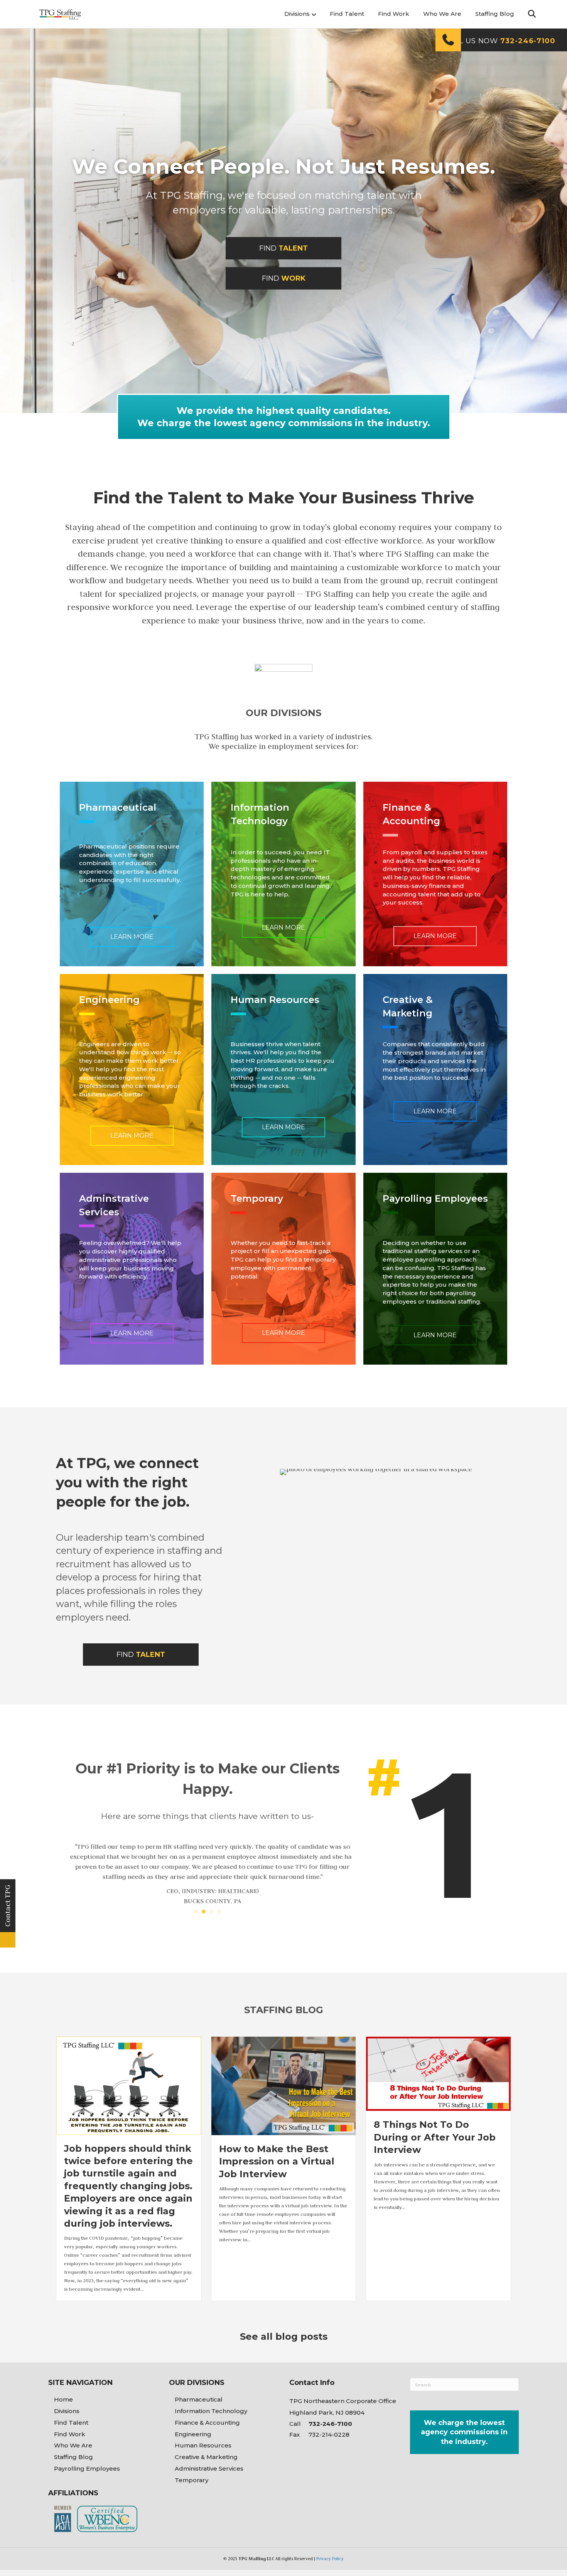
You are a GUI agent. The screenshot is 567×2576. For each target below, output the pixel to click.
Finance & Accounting (207, 2421)
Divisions (297, 14)
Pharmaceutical (199, 2398)
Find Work (394, 14)
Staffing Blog (495, 14)
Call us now (500, 41)
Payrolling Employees (87, 2467)
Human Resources (203, 2444)
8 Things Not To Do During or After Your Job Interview (435, 2136)
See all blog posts (284, 2335)
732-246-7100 (330, 2422)
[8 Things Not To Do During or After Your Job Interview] (438, 2071)
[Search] (526, 14)
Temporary (192, 2479)
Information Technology (211, 2409)
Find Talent (347, 14)
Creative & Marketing (206, 2455)
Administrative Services (209, 2467)
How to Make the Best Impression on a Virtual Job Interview (277, 2160)
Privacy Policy (330, 2557)
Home (63, 2398)
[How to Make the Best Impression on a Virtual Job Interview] (284, 2084)
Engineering (193, 2433)
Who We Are (442, 14)
